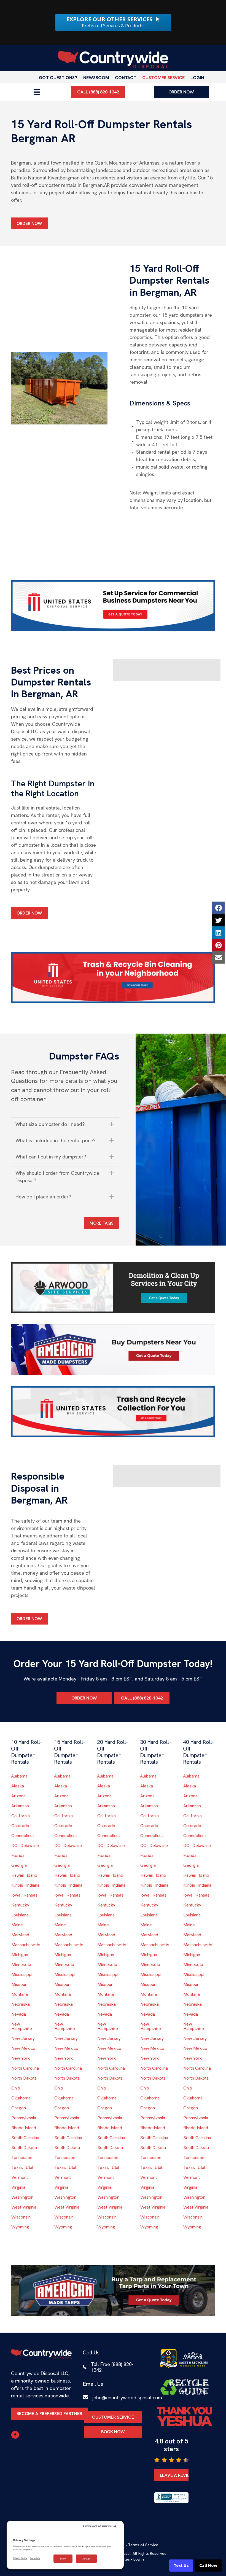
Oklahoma (21, 2098)
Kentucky (20, 1905)
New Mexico (23, 2048)
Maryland (20, 1935)
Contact (126, 78)
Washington (22, 2197)
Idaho (32, 1875)
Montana (20, 1994)
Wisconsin (21, 2217)
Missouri (19, 1984)
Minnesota (21, 1965)
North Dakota (24, 2078)
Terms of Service (143, 2545)
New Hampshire (22, 2026)
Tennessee (22, 2157)
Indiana (33, 1885)
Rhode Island (24, 2128)
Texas (17, 2167)
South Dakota (24, 2148)
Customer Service (163, 78)
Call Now (208, 2566)
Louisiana (20, 1915)
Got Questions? (58, 78)
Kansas (30, 1895)
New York (21, 2058)
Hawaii (18, 1875)
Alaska (18, 1786)
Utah (30, 2167)
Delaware (30, 1845)
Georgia (19, 1865)
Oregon (19, 2108)
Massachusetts (26, 1945)
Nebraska (21, 2004)
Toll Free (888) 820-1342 (112, 2367)
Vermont (20, 2177)
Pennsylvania (24, 2118)
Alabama (19, 1776)
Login (197, 78)
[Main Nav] (37, 92)
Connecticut (23, 1836)
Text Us (181, 2566)
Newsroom (96, 78)
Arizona (18, 1796)
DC (14, 1845)
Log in (139, 2559)
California (21, 1816)
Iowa (16, 1895)
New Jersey (23, 2038)
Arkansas (20, 1806)
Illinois (17, 1885)
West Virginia (24, 2207)
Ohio (16, 2088)
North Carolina (25, 2068)
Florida (18, 1855)
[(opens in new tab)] (113, 605)
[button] (65, 1124)
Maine (17, 1925)
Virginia (18, 2187)
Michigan (20, 1955)
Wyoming (20, 2227)
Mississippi (22, 1974)
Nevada (19, 2014)
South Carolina (25, 2138)
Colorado (20, 1826)
